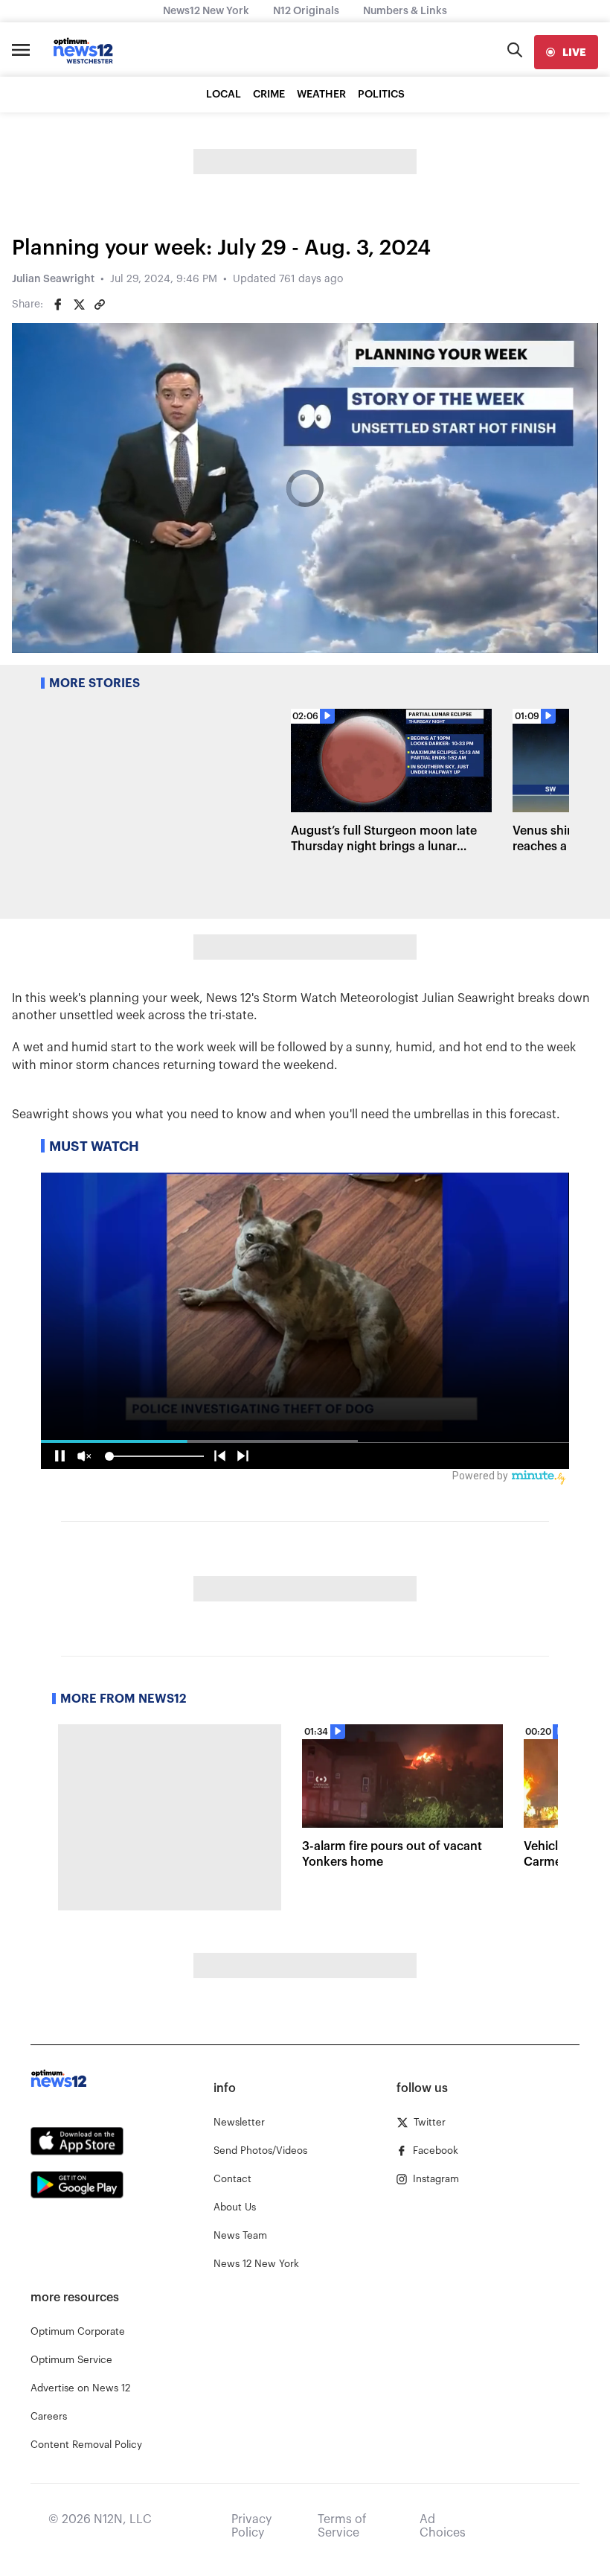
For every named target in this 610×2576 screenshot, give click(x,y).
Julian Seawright (53, 279)
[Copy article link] (100, 305)
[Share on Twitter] (79, 305)
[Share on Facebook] (58, 305)
